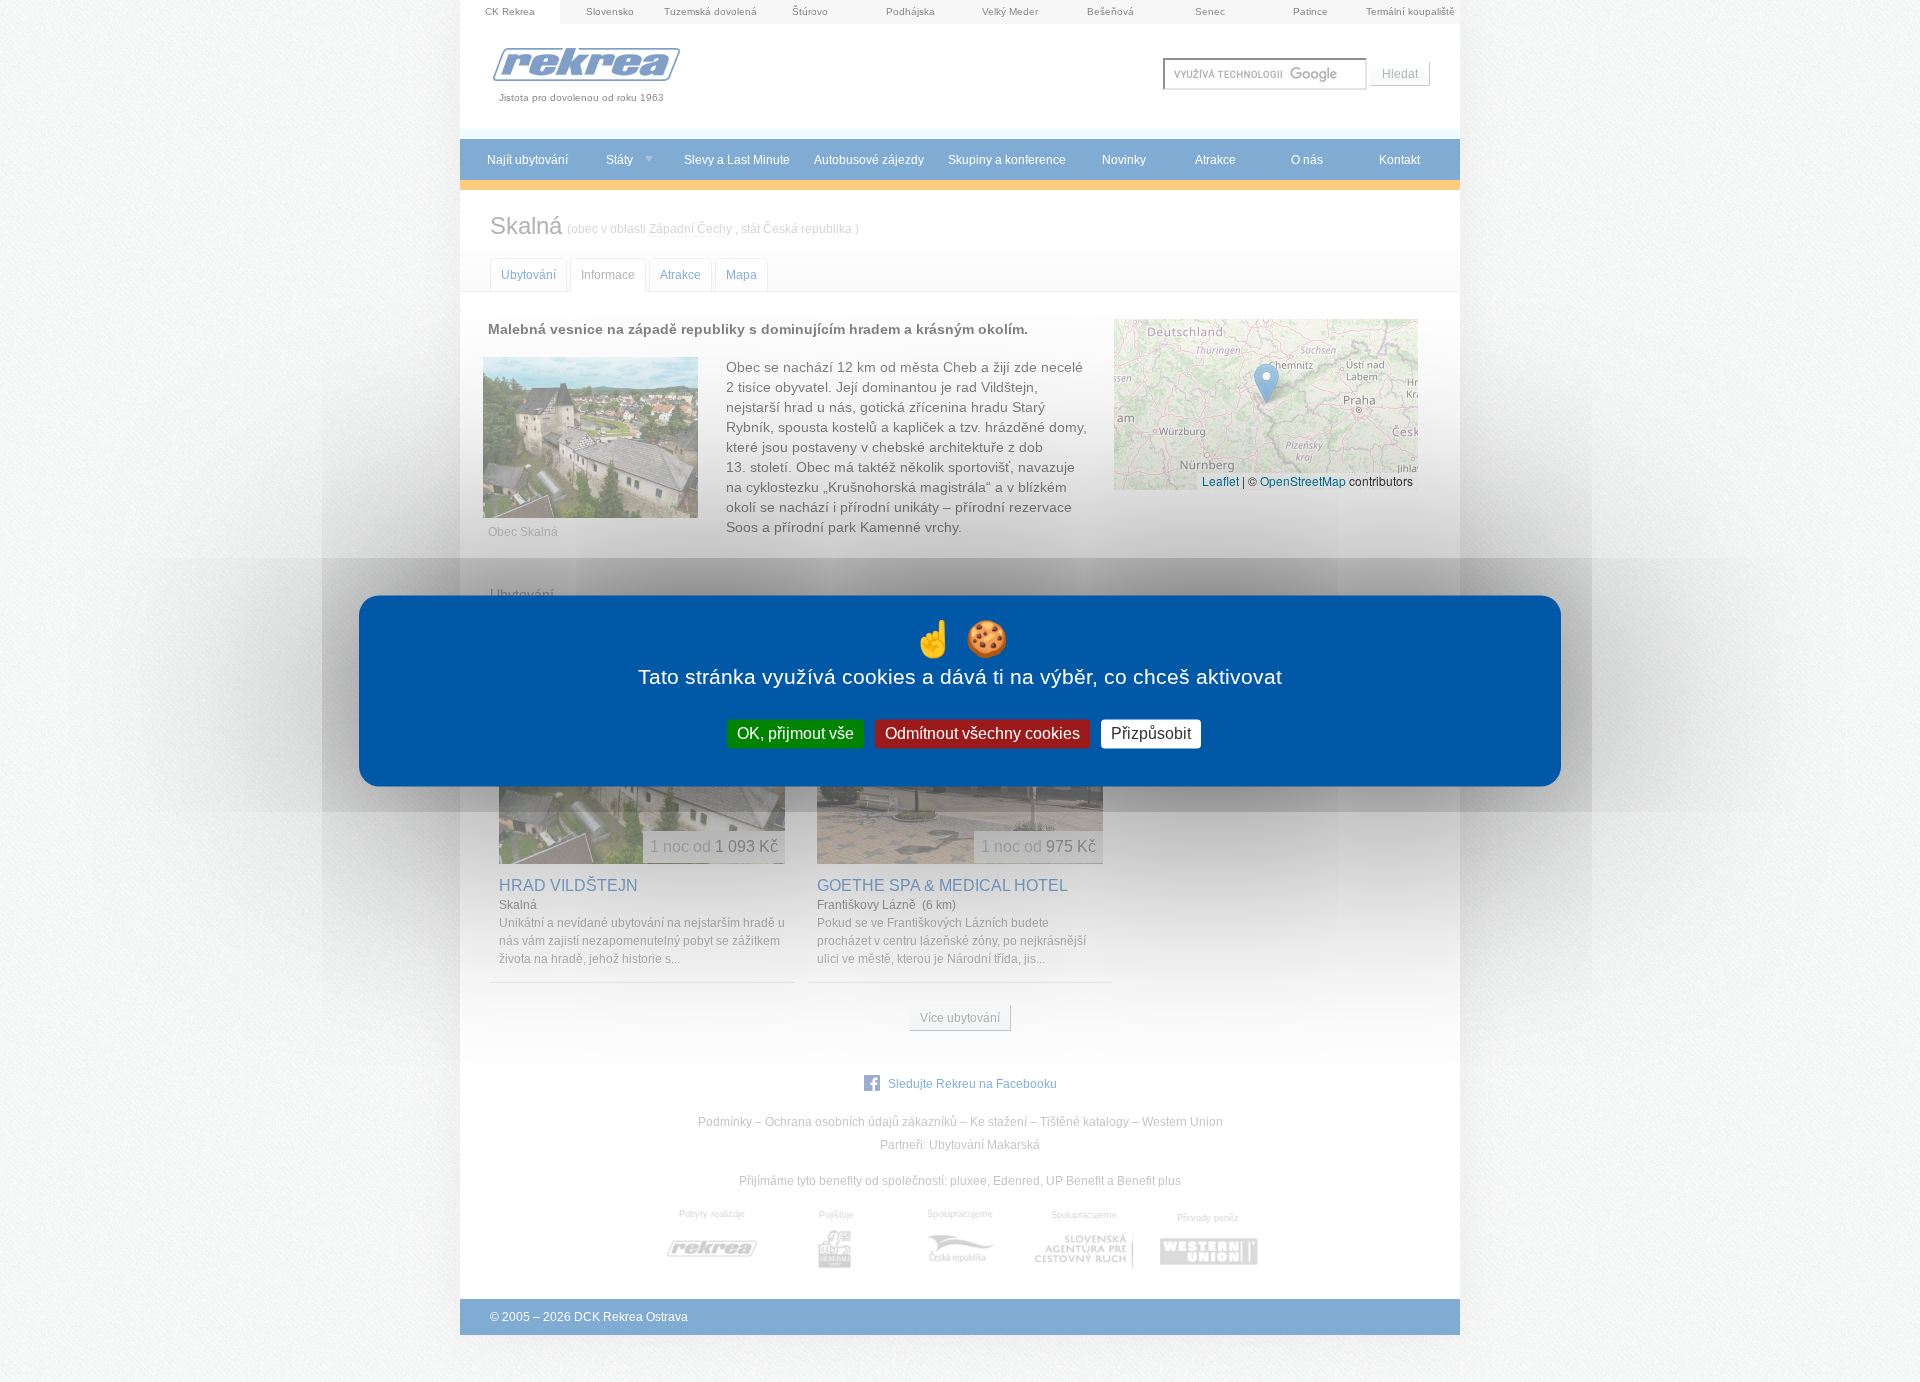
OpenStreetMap (1303, 480)
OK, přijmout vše (795, 733)
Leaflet (1220, 480)
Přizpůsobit (1151, 733)
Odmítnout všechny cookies (982, 733)
